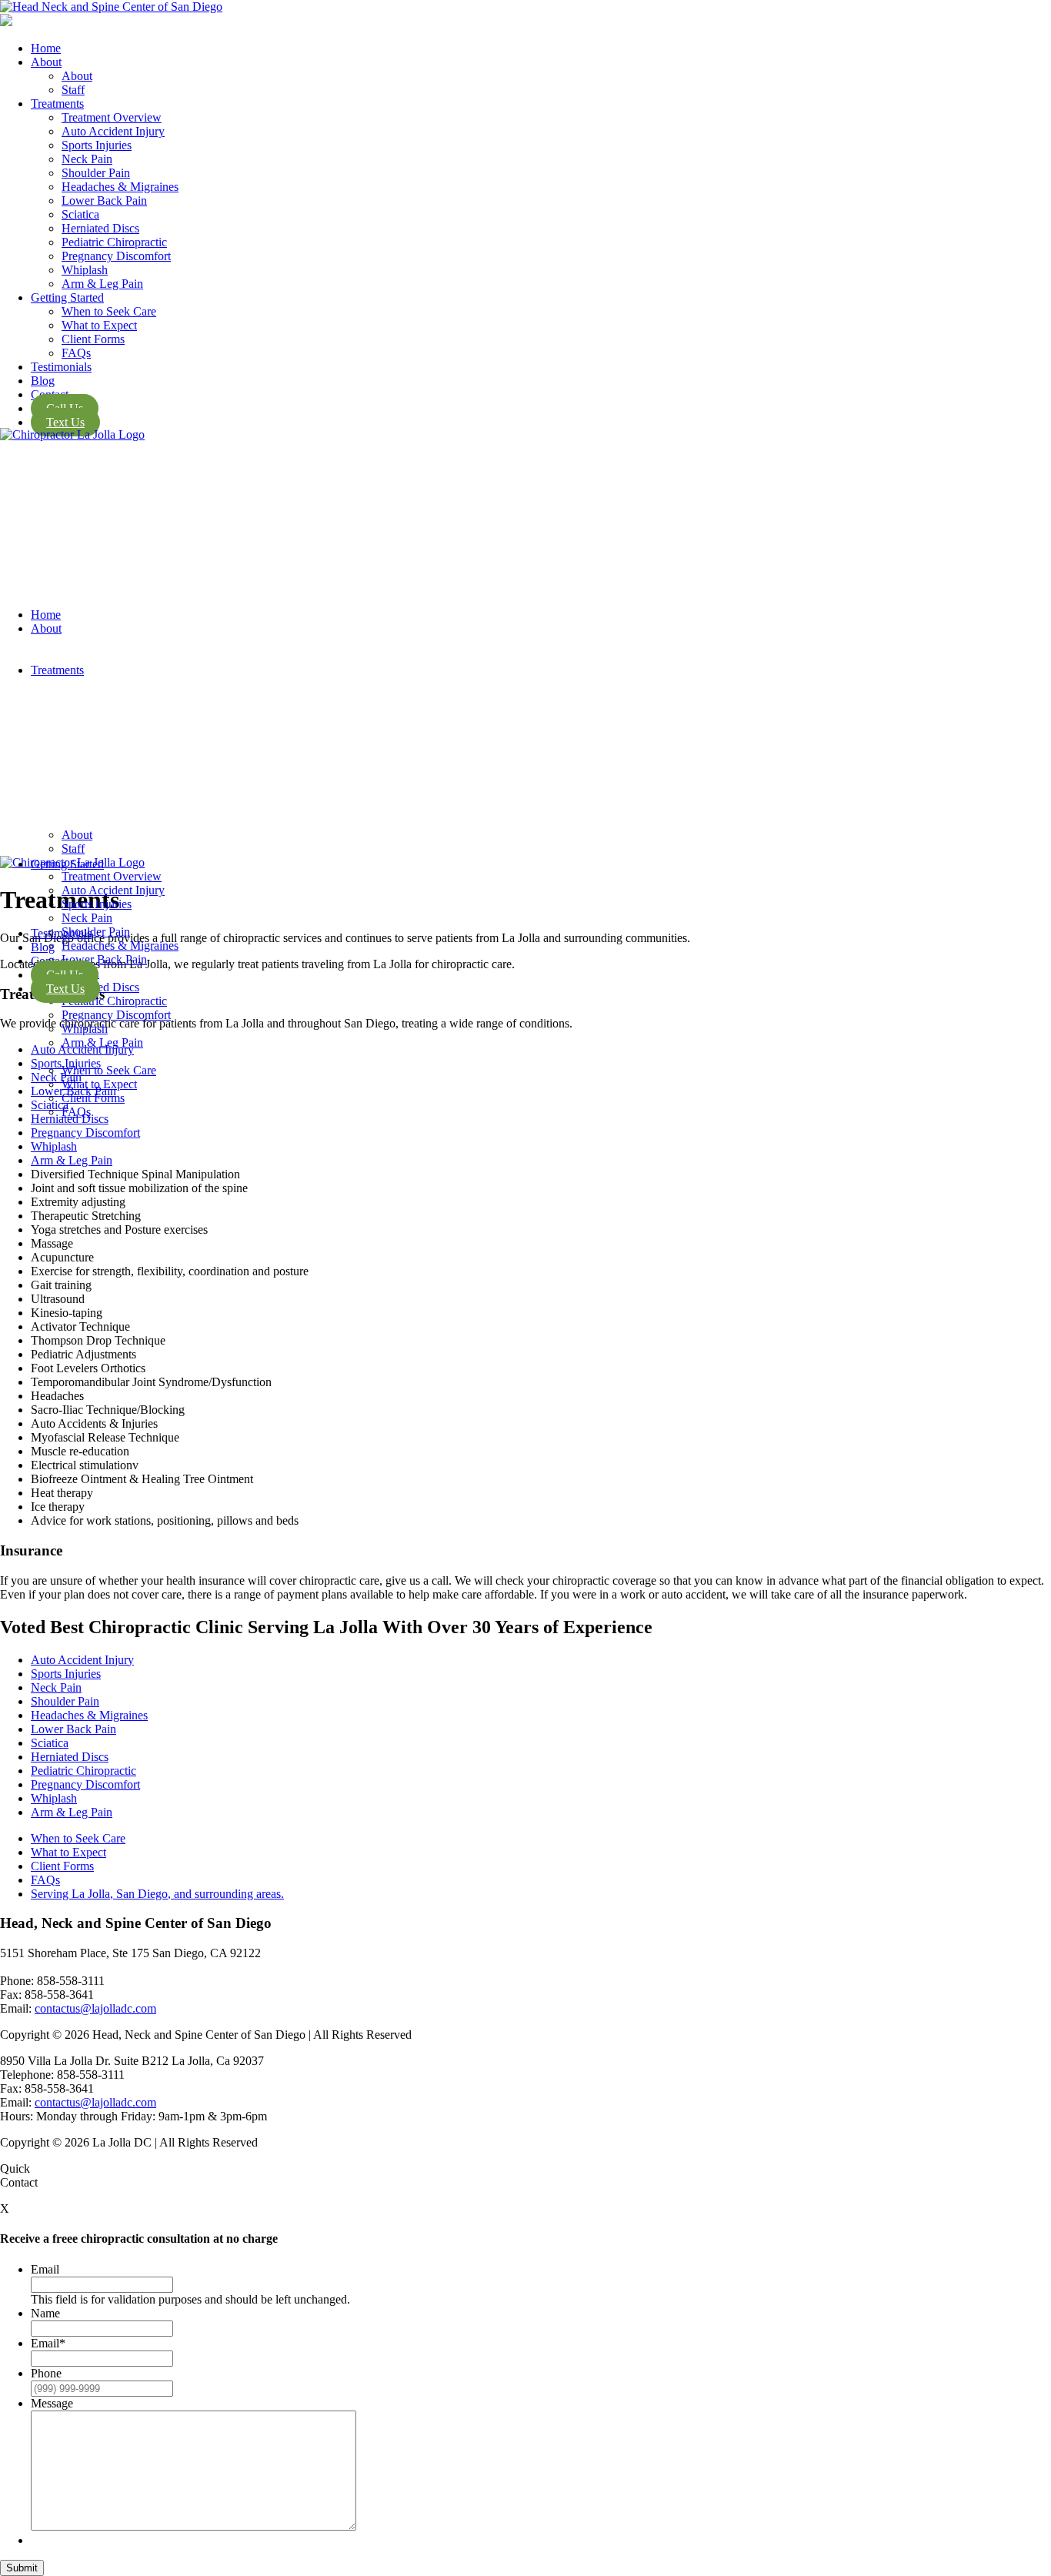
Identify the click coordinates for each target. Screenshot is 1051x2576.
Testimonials (61, 933)
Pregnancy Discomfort (116, 1015)
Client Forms (93, 1098)
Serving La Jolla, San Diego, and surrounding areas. (157, 1894)
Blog (43, 947)
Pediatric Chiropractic (114, 1001)
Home (46, 615)
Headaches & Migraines (89, 1715)
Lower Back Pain (73, 1729)
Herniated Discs (70, 1757)
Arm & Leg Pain (102, 1042)
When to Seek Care (109, 1070)
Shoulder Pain (65, 1701)
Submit (22, 2568)
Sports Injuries (66, 1674)
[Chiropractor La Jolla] (6, 22)
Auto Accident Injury (82, 1660)
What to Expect (99, 1084)
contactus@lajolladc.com (95, 2008)
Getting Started (67, 864)
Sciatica (50, 1743)
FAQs (76, 1112)
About (46, 628)
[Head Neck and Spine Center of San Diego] (525, 7)
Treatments (57, 670)
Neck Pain (56, 1077)
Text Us (65, 989)
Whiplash (85, 1029)
